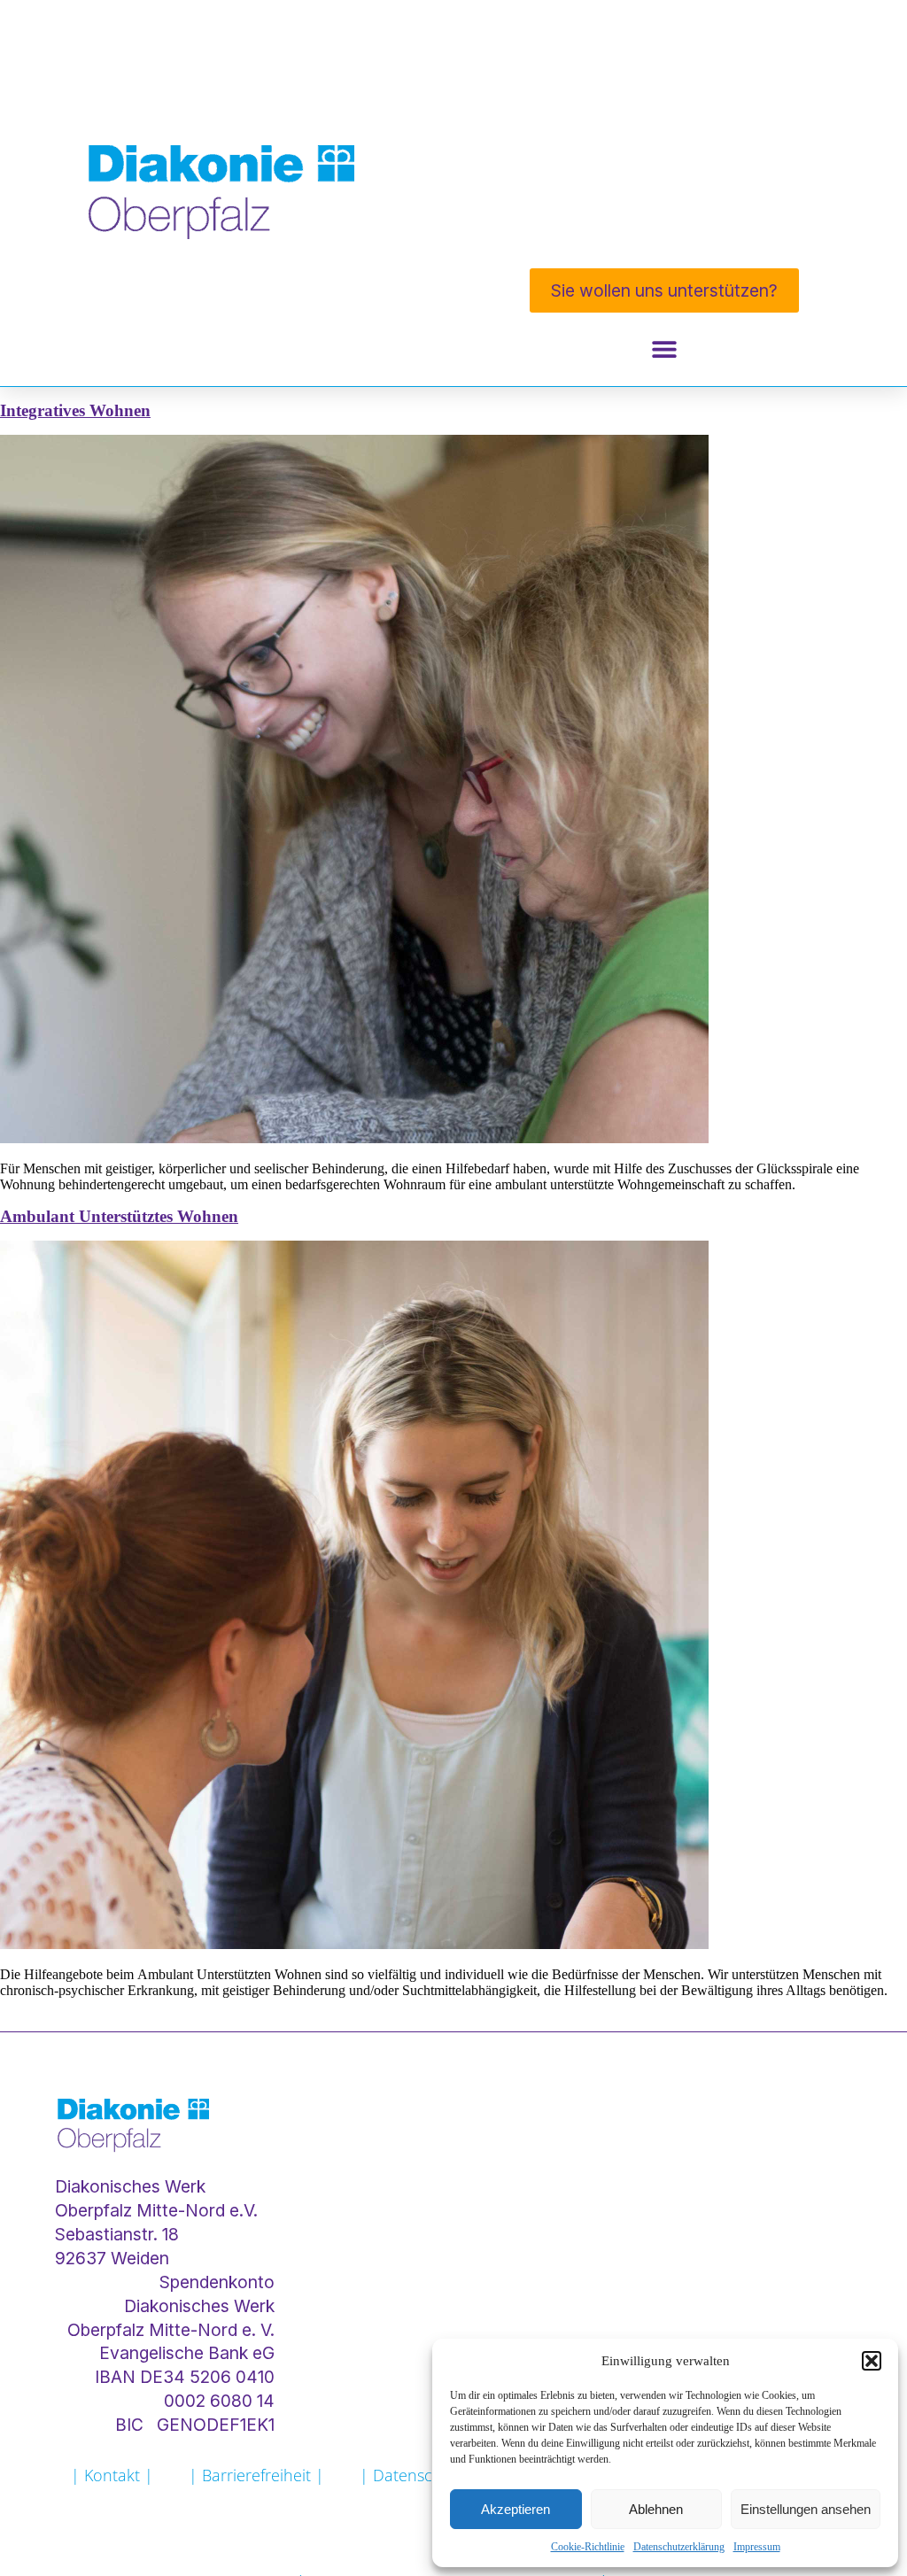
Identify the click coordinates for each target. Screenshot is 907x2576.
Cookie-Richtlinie (588, 2547)
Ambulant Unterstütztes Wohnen (119, 1216)
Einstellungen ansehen (806, 2509)
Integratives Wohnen (75, 410)
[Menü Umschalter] (664, 349)
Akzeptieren (516, 2509)
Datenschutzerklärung (679, 2547)
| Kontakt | (112, 2475)
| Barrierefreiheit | (256, 2475)
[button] (872, 2361)
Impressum (757, 2547)
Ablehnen (656, 2509)
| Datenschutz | (419, 2475)
